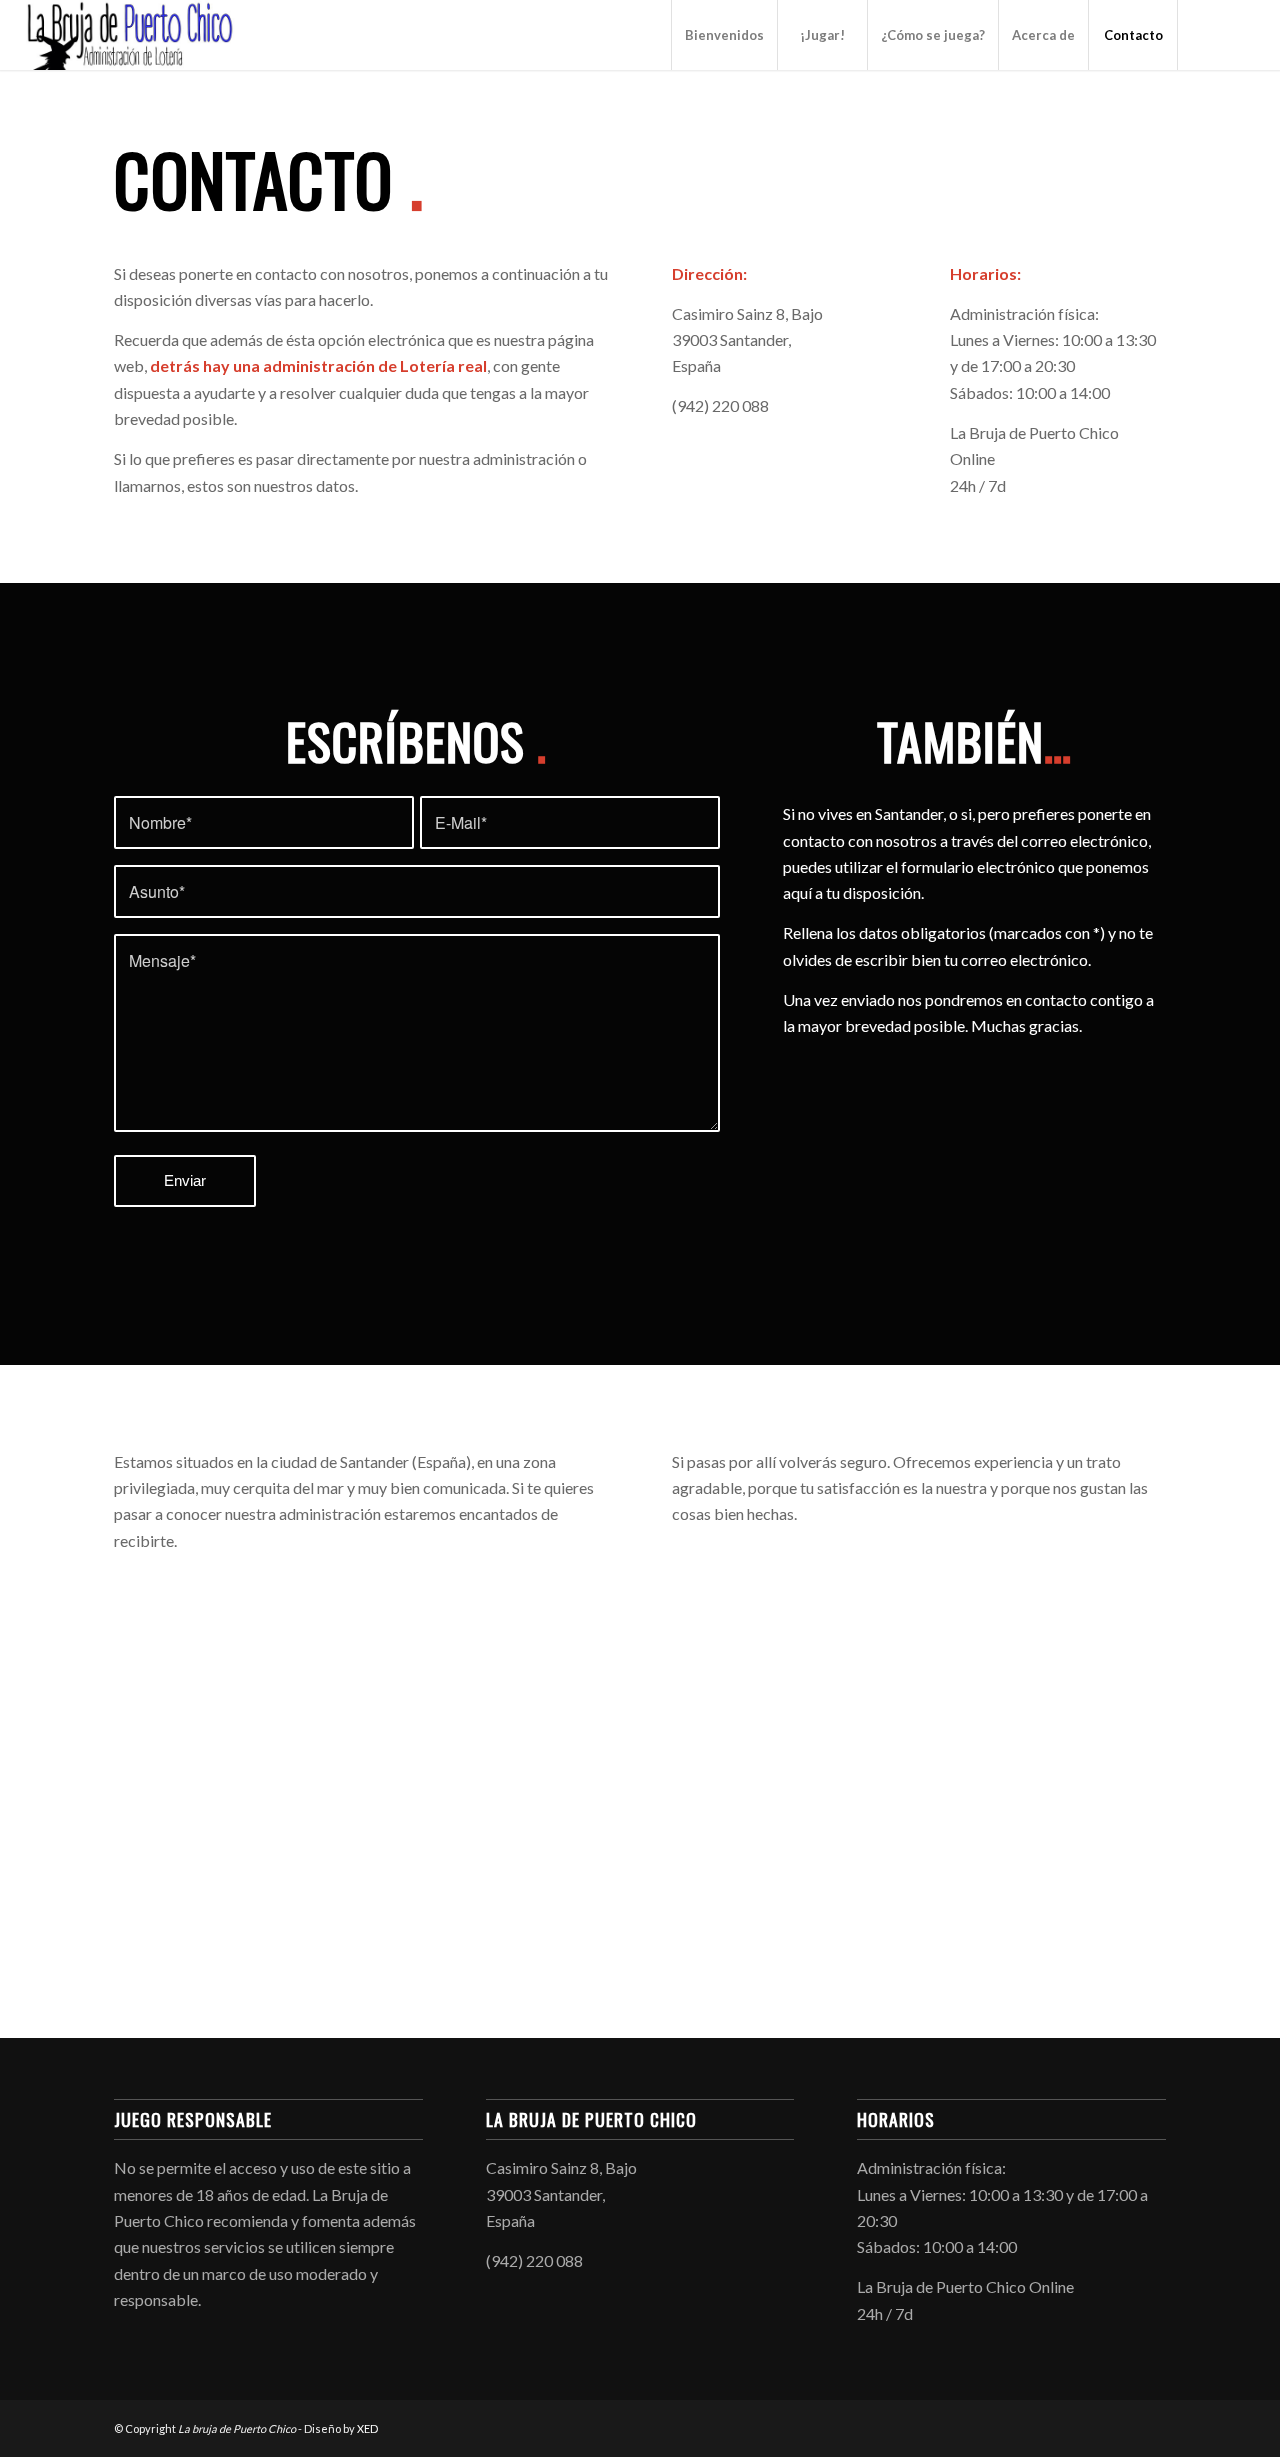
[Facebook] (1209, 34)
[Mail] (1239, 34)
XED (367, 2428)
